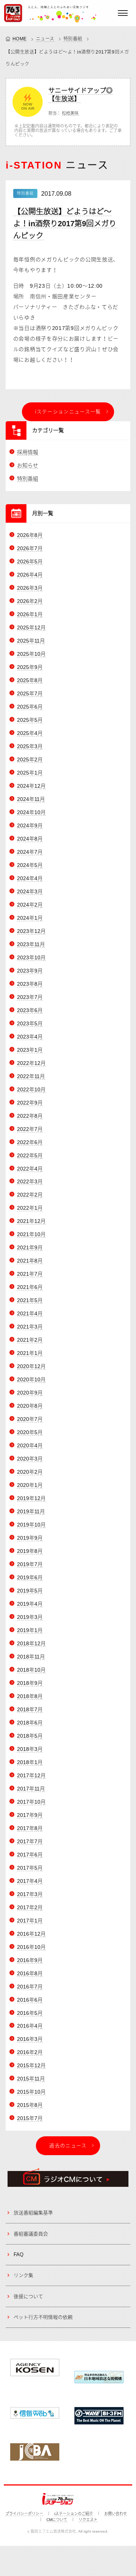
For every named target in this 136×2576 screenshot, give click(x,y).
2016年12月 (31, 1934)
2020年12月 (31, 1366)
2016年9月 (30, 1960)
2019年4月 (30, 1604)
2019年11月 (31, 1511)
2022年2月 (30, 1195)
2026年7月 (30, 548)
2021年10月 (31, 1234)
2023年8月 (30, 984)
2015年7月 (30, 2118)
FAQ (19, 2255)
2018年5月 (30, 1736)
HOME (20, 39)
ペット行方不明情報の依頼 (43, 2317)
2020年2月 (30, 1472)
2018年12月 (31, 1643)
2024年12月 (31, 786)
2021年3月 (30, 1327)
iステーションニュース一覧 (68, 412)
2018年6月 (30, 1723)
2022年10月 (31, 1089)
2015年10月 (31, 2092)
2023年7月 (30, 997)
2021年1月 (30, 1353)
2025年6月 (30, 707)
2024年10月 (31, 812)
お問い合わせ (116, 2514)
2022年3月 (30, 1181)
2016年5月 (30, 2013)
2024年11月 (31, 799)
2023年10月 (31, 957)
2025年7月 (30, 693)
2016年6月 (30, 2000)
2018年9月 (30, 1683)
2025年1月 (30, 773)
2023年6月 (30, 1010)
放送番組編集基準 (33, 2213)
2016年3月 (30, 2039)
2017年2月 (30, 1907)
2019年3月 (30, 1617)
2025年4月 (30, 733)
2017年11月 (31, 1789)
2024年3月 (30, 891)
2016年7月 (30, 1987)
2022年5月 (30, 1155)
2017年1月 (30, 1921)
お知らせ (28, 465)
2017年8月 (30, 1828)
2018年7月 (30, 1709)
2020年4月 (30, 1445)
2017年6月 (30, 1855)
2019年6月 (30, 1577)
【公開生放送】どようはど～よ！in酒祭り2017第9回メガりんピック (65, 224)
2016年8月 (30, 1973)
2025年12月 (31, 628)
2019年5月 (30, 1591)
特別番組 (73, 39)
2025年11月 (31, 641)
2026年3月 (30, 588)
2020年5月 (30, 1432)
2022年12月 (31, 1063)
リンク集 (23, 2275)
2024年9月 (30, 825)
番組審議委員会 (31, 2234)
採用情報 (28, 452)
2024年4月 (30, 878)
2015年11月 (31, 2079)
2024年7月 (30, 852)
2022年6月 (30, 1142)
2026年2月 (30, 601)
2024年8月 (30, 839)
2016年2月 (30, 2052)
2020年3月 (30, 1459)
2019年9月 (30, 1538)
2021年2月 (30, 1340)
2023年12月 (31, 931)
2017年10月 (31, 1802)
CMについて (57, 2520)
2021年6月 (30, 1287)
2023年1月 (30, 1050)
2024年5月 (30, 865)
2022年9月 (30, 1103)
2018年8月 (30, 1696)
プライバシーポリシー (24, 2514)
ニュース (45, 39)
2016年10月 (31, 1947)
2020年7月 (30, 1419)
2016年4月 (30, 2026)
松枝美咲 (70, 113)
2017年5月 (30, 1868)
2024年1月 (30, 918)
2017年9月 (30, 1815)
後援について (28, 2296)
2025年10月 (31, 654)
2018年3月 (30, 1749)
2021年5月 (30, 1300)
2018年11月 (31, 1657)
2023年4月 (30, 1037)
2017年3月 (30, 1894)
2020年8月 (30, 1406)
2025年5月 (30, 720)
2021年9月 (30, 1247)
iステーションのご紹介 (74, 2514)
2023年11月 (31, 944)
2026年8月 (30, 535)
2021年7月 (30, 1274)
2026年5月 (30, 562)
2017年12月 (31, 1775)
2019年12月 (31, 1498)
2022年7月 (30, 1129)
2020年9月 (30, 1393)
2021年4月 (30, 1313)
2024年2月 (30, 905)
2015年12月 (31, 2065)
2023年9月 (30, 971)
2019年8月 (30, 1551)
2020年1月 (30, 1485)
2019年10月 (31, 1525)
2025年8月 (30, 680)
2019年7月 (30, 1564)
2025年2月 (30, 759)
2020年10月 (31, 1379)
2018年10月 (31, 1670)
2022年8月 (30, 1116)
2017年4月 (30, 1881)
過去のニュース (68, 2146)
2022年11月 (31, 1076)
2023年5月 (30, 1023)
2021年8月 (30, 1261)
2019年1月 (30, 1630)
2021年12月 (31, 1221)
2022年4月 (30, 1169)
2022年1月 (30, 1208)
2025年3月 (30, 746)
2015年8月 (30, 2105)
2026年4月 (30, 575)
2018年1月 (30, 1762)
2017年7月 (30, 1841)
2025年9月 (30, 667)
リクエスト (88, 2520)
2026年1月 (30, 614)
